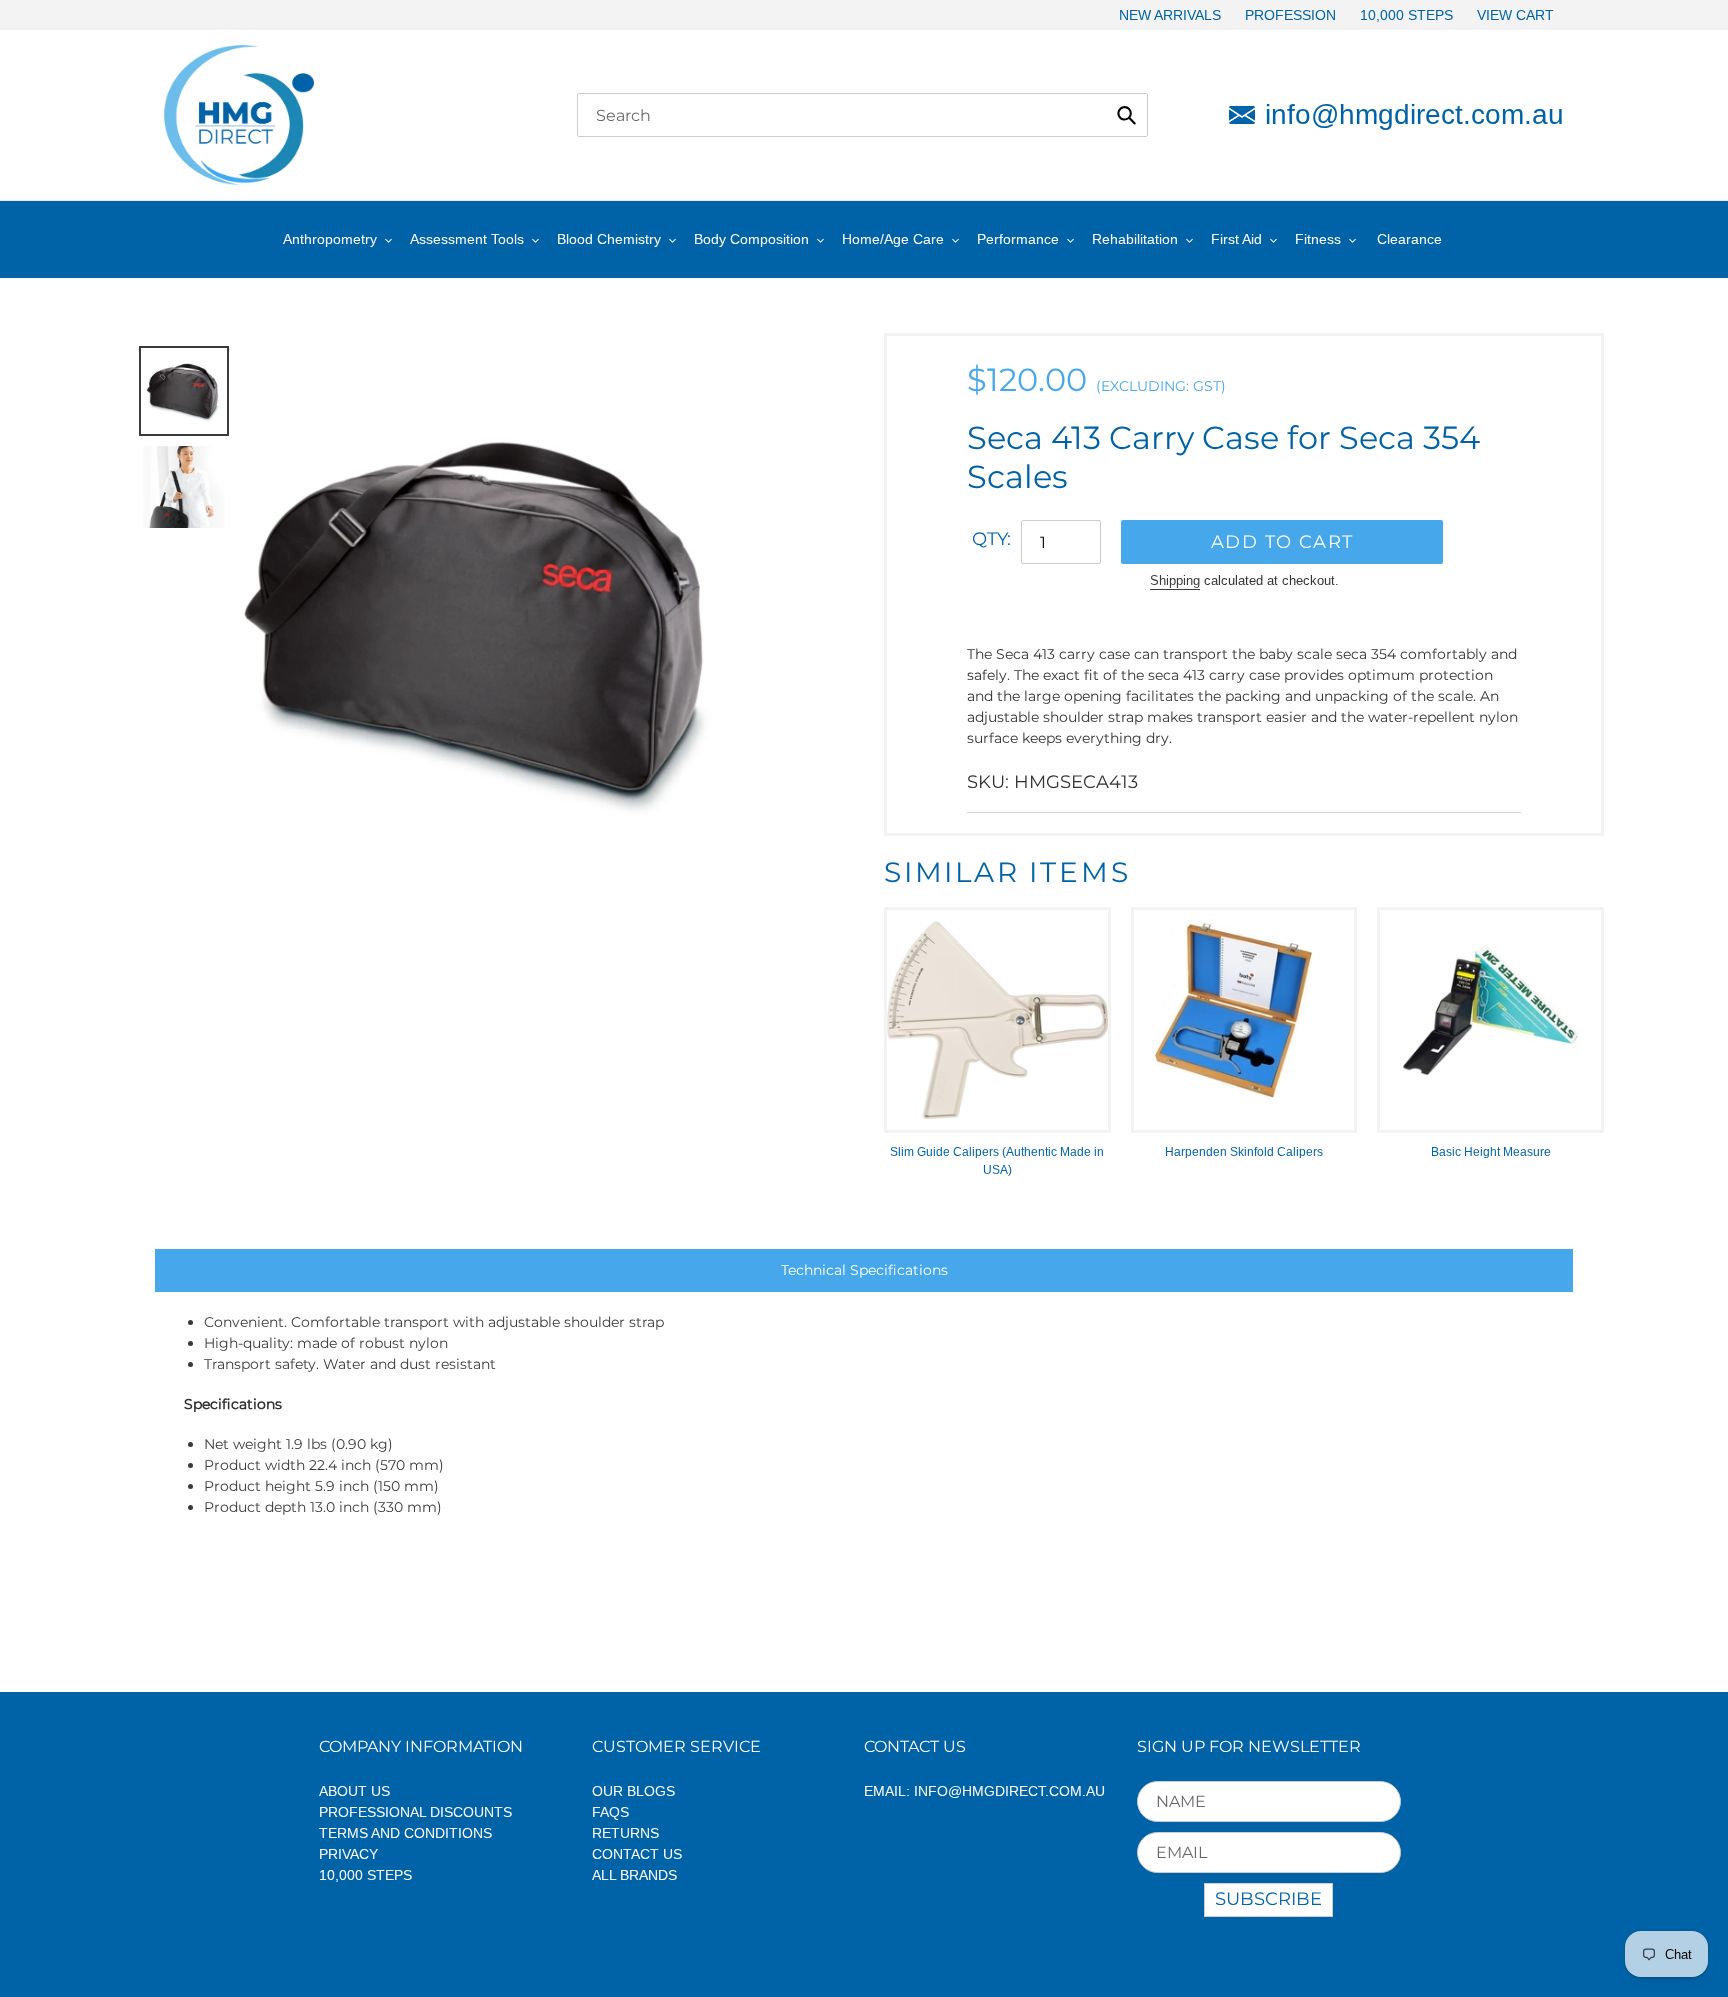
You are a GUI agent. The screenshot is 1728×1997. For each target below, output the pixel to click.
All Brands (634, 1875)
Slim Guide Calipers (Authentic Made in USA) (997, 1161)
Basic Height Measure (1491, 1152)
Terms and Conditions (405, 1833)
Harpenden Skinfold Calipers (1244, 1152)
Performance (1018, 239)
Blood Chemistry (609, 239)
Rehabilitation (1135, 239)
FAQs (610, 1812)
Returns (625, 1833)
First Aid (1236, 239)
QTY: (991, 539)
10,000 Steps (365, 1875)
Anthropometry (330, 239)
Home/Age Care (893, 239)
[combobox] (862, 115)
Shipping (1175, 580)
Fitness (1318, 239)
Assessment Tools (467, 239)
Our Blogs (633, 1791)
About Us (354, 1791)
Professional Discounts (415, 1812)
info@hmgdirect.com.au (1414, 114)
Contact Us (637, 1854)
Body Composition (751, 239)
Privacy (348, 1854)
